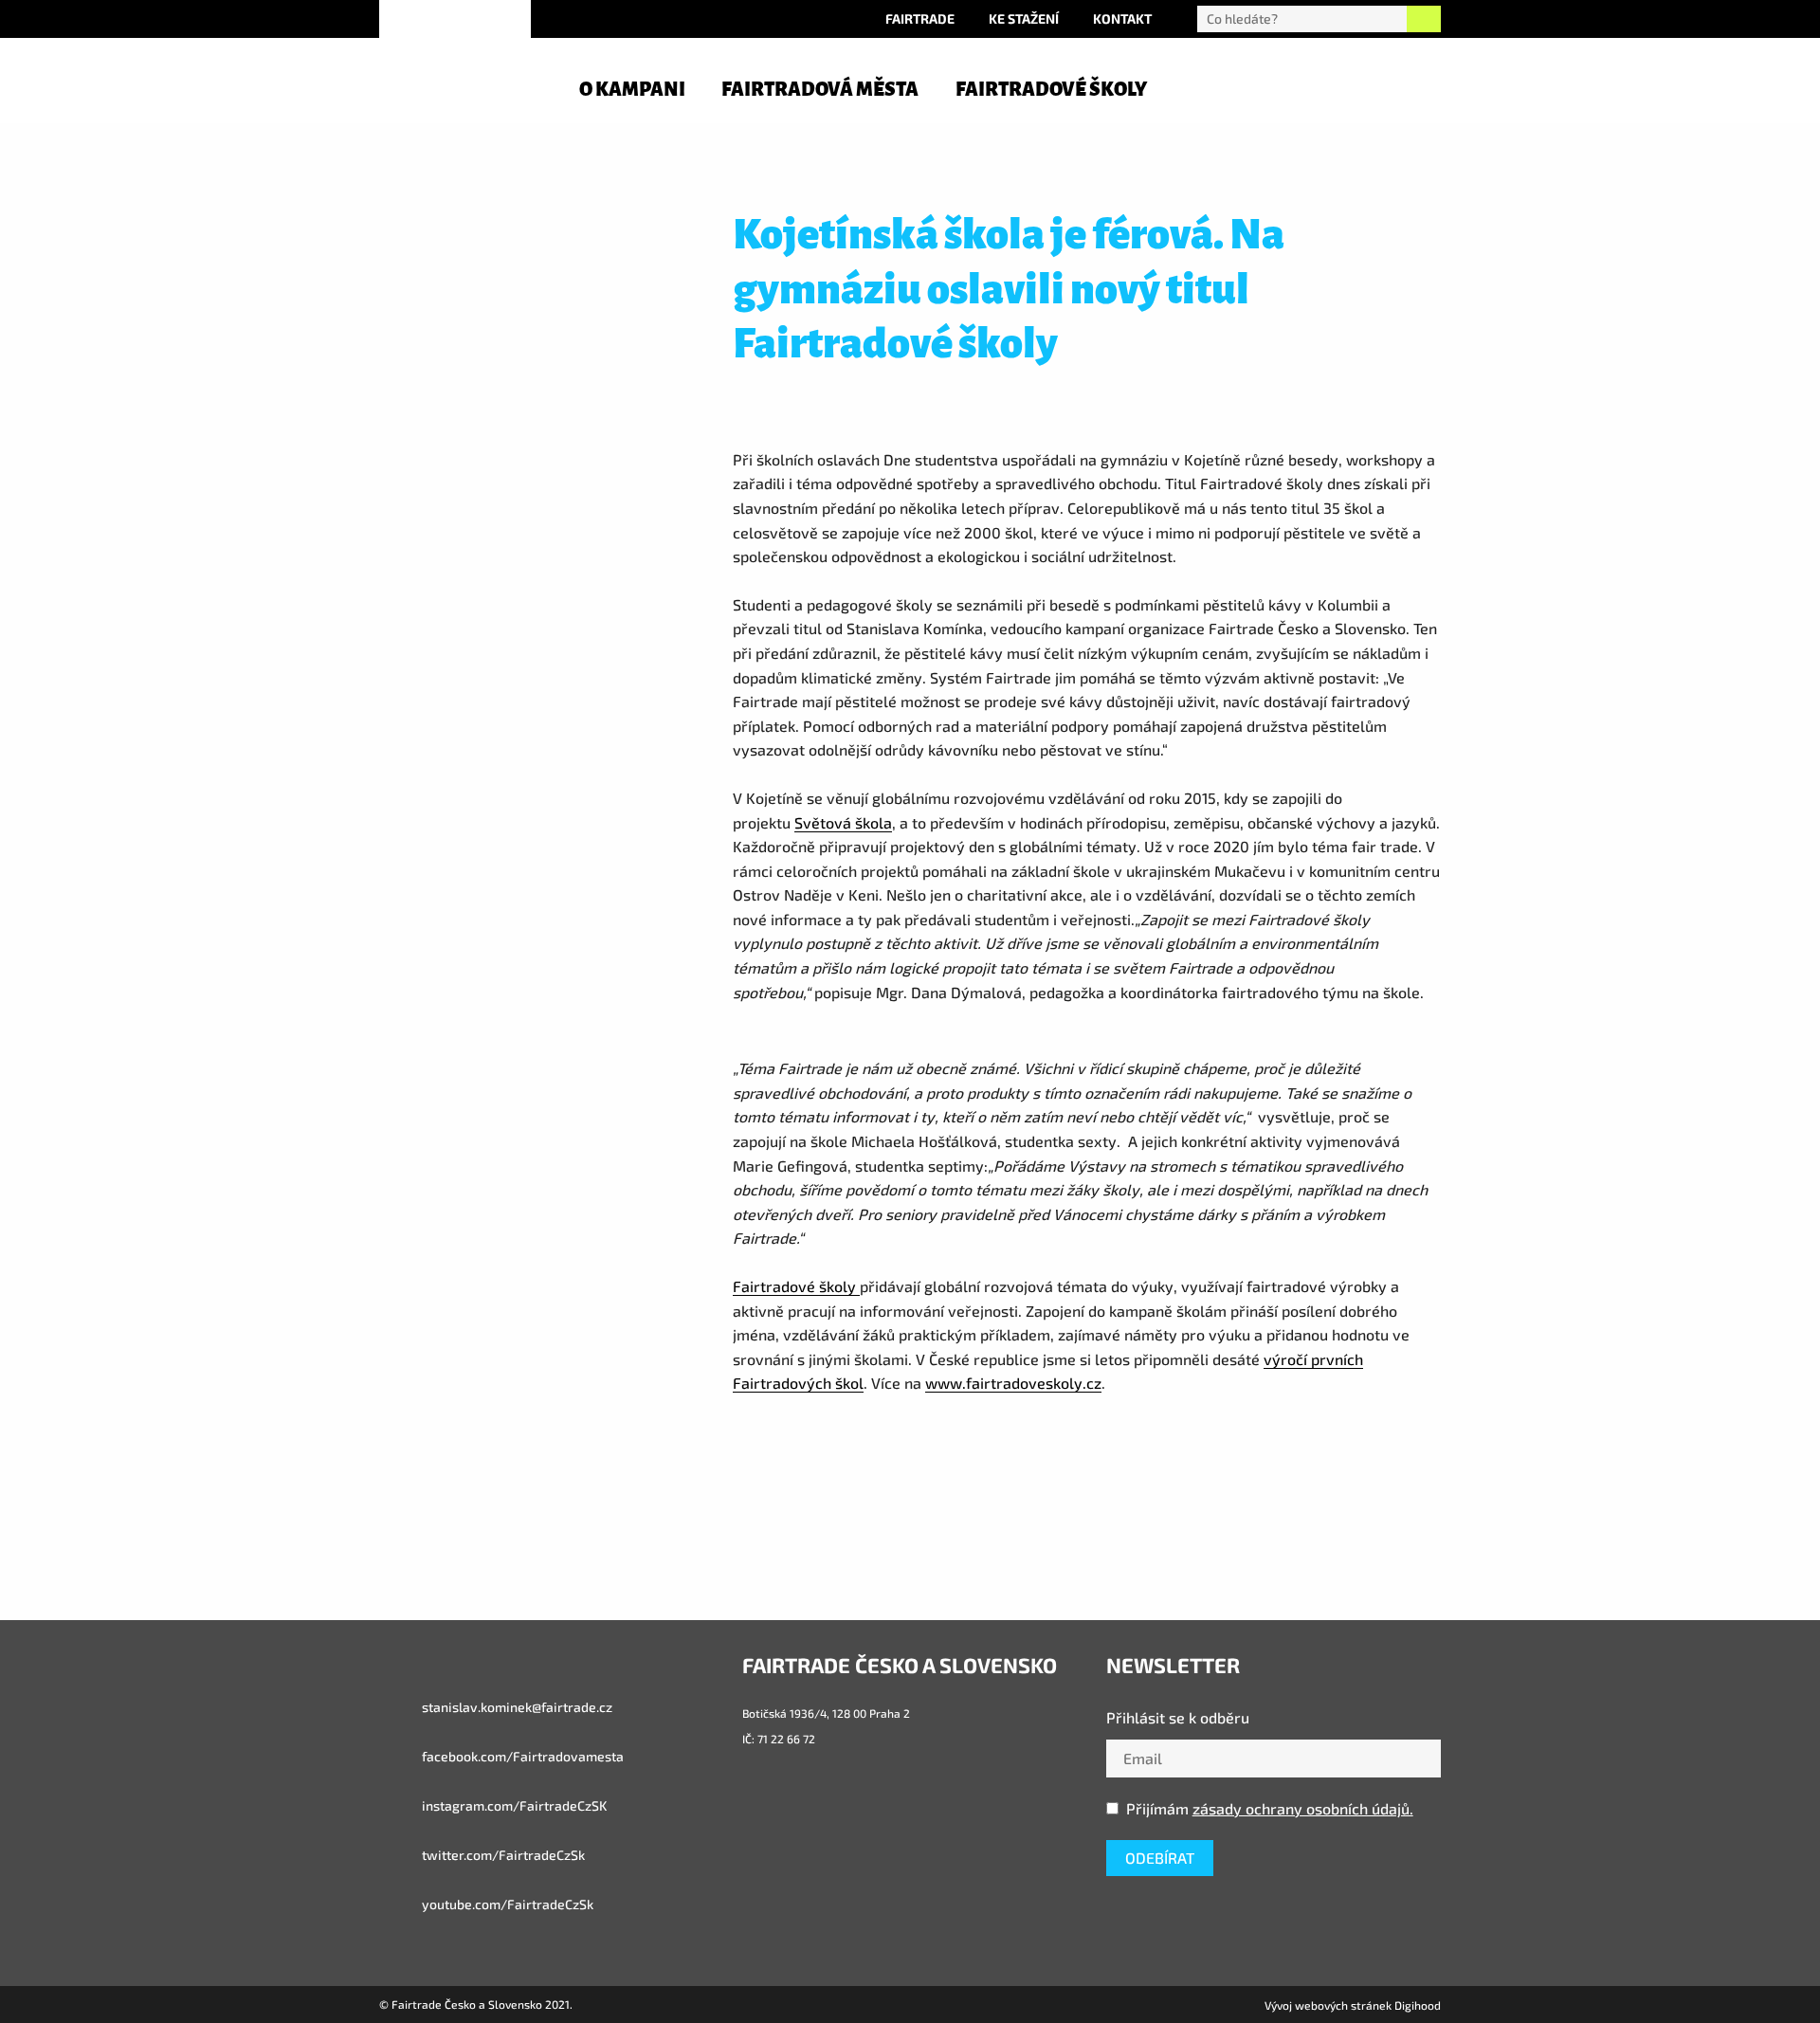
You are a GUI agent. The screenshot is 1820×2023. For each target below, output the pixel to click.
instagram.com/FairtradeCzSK (513, 1805)
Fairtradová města (820, 89)
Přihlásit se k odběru (1178, 1717)
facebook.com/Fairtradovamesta (521, 1756)
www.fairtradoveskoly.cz (1013, 1383)
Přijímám (1270, 1808)
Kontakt (1122, 18)
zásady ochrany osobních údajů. (1303, 1808)
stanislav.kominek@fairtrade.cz (516, 1707)
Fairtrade (920, 18)
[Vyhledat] (1424, 19)
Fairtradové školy (1051, 89)
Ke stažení (1024, 18)
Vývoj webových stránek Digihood (1353, 2005)
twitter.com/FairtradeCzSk (502, 1855)
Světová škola (843, 822)
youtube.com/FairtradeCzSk (506, 1904)
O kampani (632, 89)
